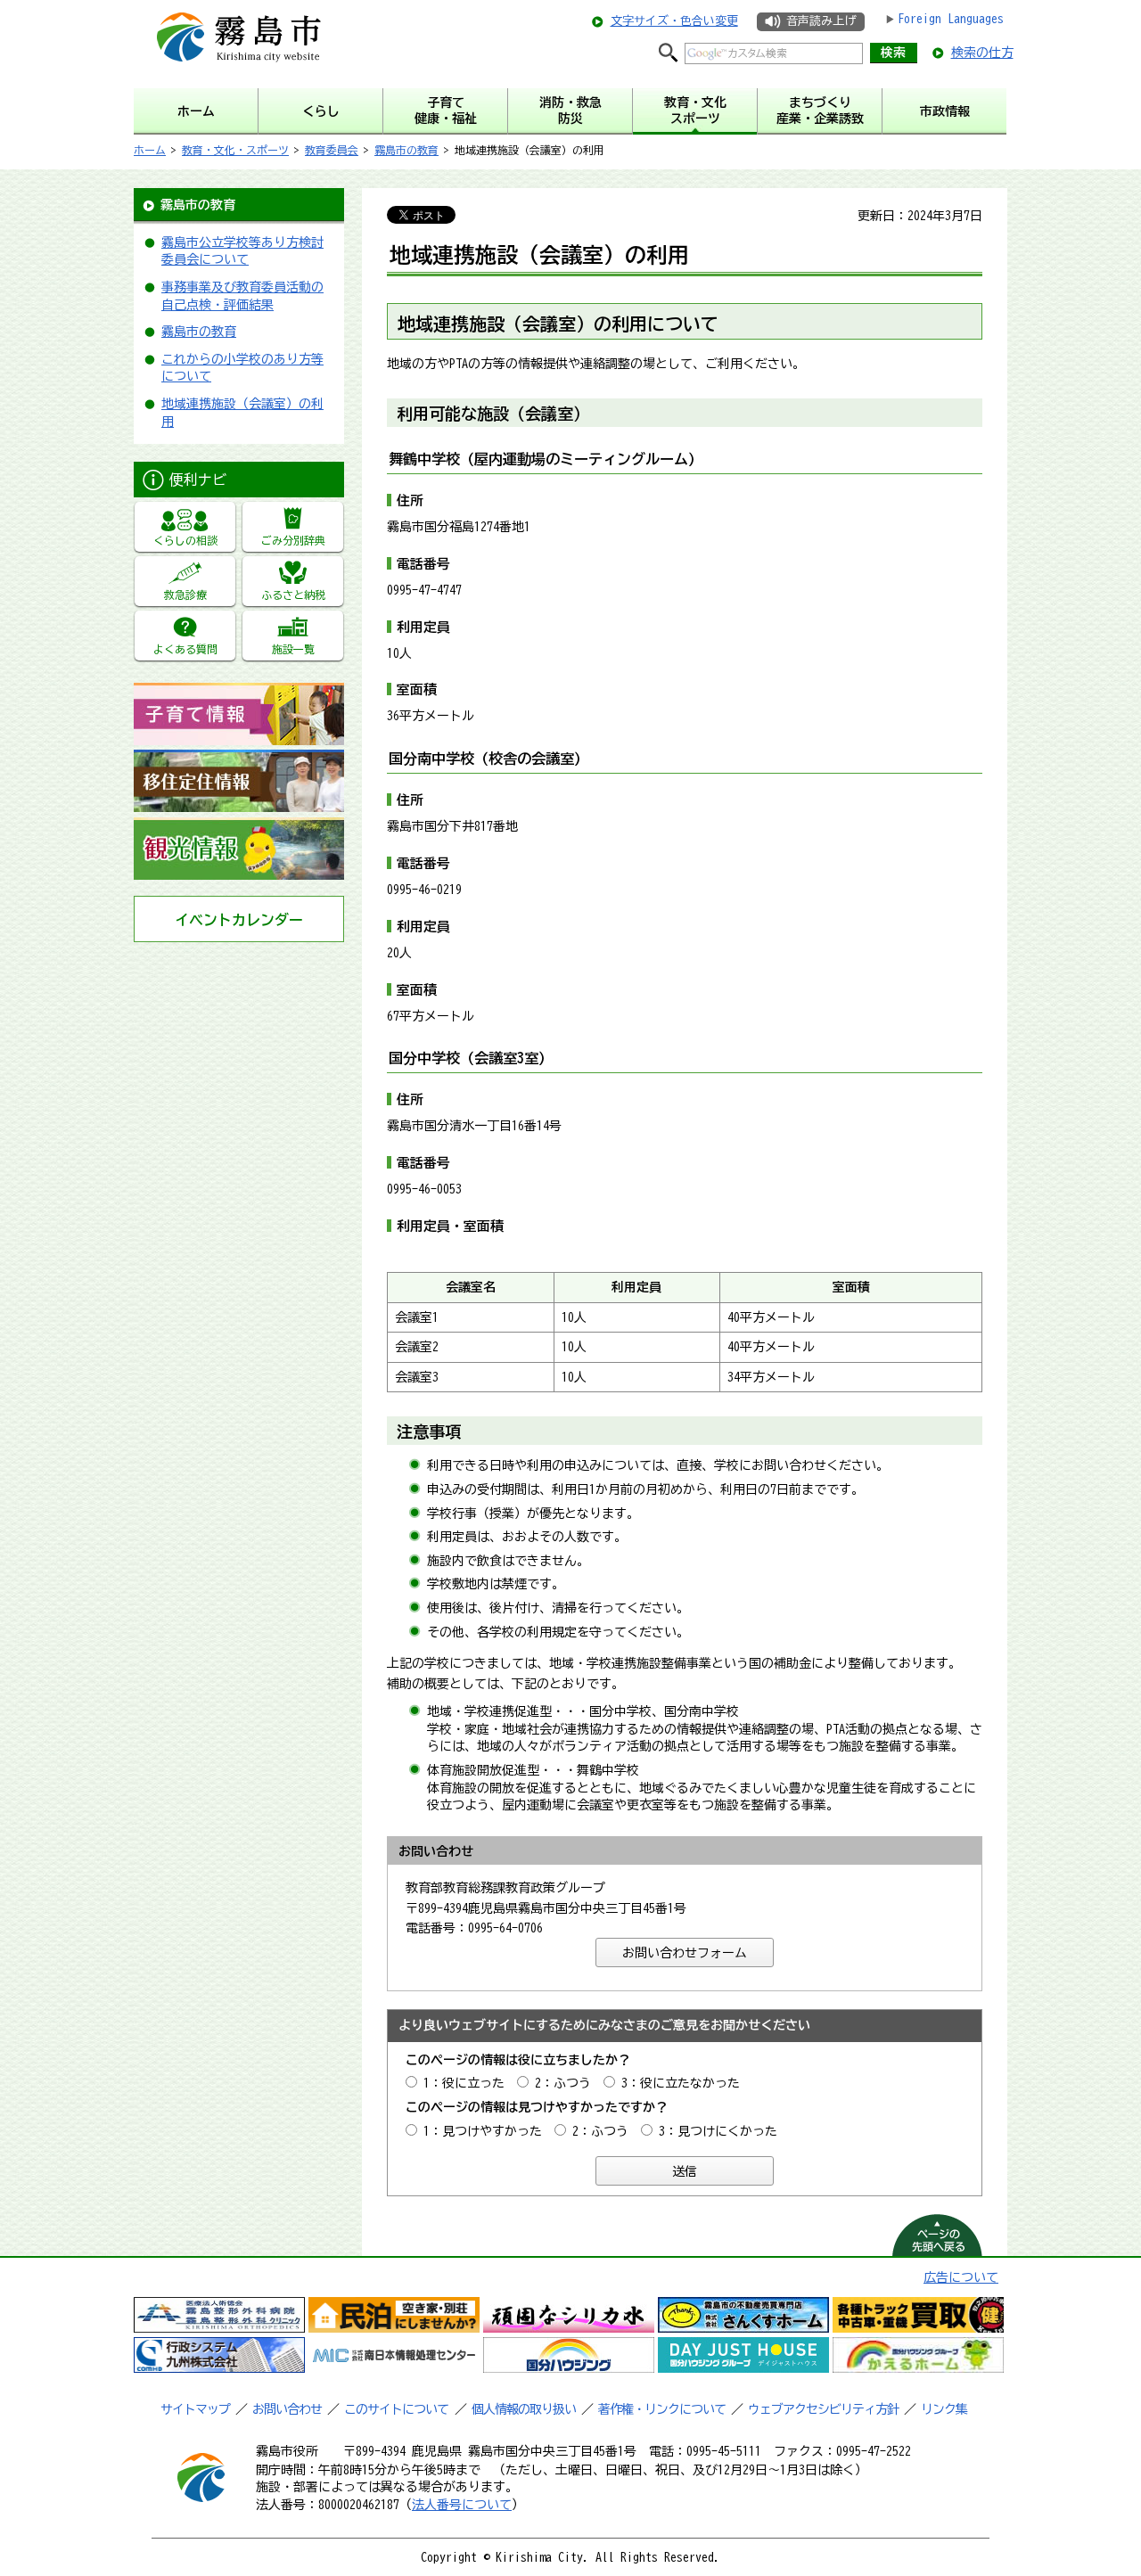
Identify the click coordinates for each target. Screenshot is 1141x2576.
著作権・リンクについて (662, 2409)
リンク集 (944, 2409)
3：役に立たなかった (681, 2083)
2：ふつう (563, 2083)
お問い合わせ (287, 2409)
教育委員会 (332, 150)
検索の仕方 (982, 53)
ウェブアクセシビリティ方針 (823, 2409)
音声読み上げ (821, 21)
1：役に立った (464, 2083)
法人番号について (462, 2505)
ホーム (150, 150)
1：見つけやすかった (483, 2131)
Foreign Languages (951, 19)
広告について (961, 2277)
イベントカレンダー (239, 920)
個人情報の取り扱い (524, 2409)
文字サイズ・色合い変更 (674, 21)
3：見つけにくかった (718, 2131)
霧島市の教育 (406, 150)
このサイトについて (396, 2409)
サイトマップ (195, 2409)
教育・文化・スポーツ (235, 150)
